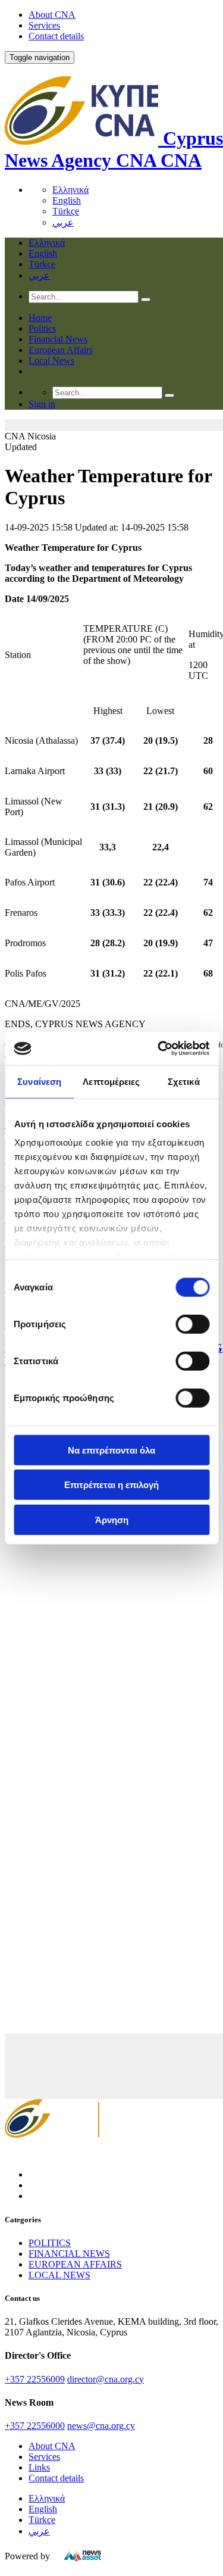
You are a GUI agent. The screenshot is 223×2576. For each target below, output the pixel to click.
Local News (51, 361)
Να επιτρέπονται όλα (111, 1450)
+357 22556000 (35, 2426)
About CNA (52, 15)
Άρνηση (112, 1519)
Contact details (56, 36)
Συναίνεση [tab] (39, 1081)
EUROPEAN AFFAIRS (75, 2264)
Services (44, 25)
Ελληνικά (70, 190)
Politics (42, 328)
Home (40, 318)
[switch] (192, 1324)
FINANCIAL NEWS (69, 2254)
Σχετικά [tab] (184, 1081)
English (67, 200)
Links (39, 2467)
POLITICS (50, 2243)
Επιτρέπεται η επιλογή (111, 1485)
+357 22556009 (35, 2379)
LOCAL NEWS (59, 2275)
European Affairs (61, 350)
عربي (63, 222)
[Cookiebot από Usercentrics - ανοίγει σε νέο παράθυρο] (159, 1049)
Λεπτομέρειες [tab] (111, 1081)
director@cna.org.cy (106, 2379)
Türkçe (66, 211)
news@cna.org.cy (101, 2426)
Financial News (58, 339)
